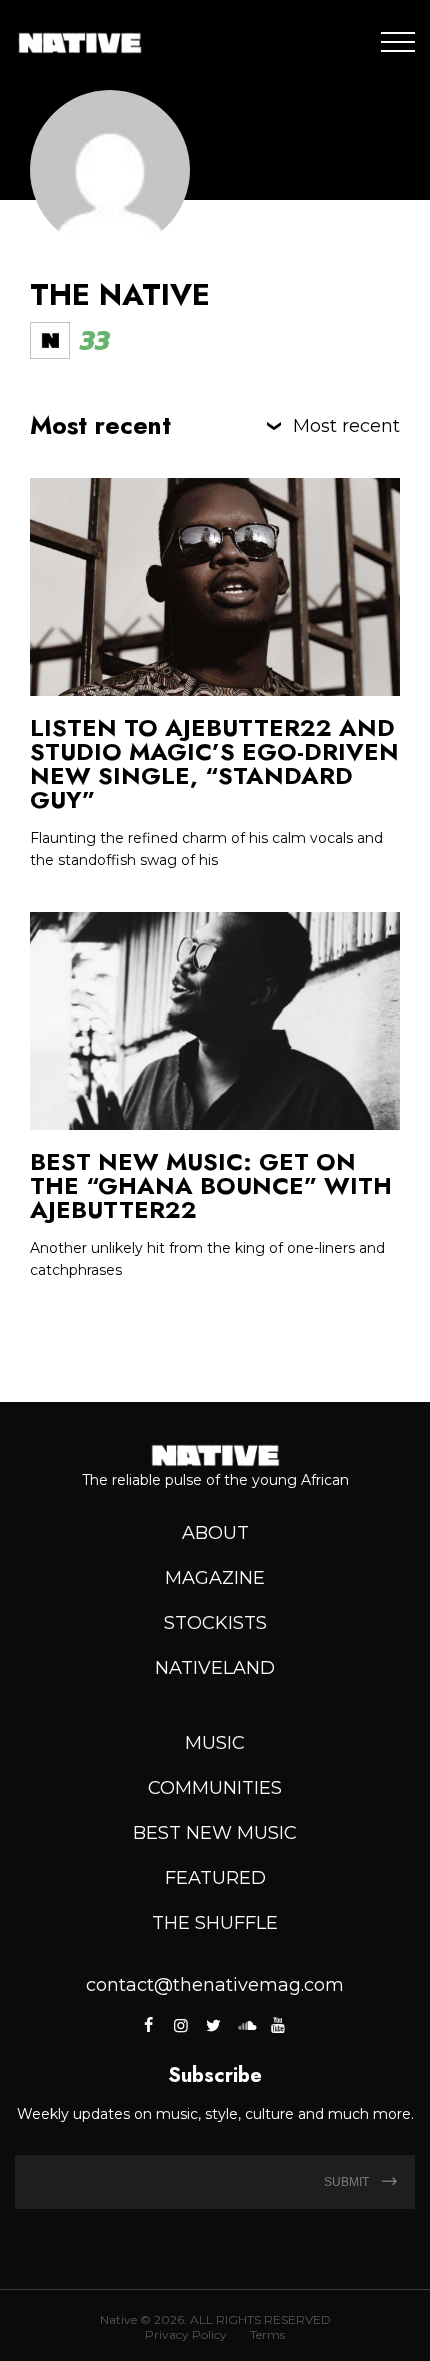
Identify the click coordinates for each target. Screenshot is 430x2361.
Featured (215, 1878)
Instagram (181, 2025)
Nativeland (215, 1668)
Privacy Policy (186, 2334)
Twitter (213, 2025)
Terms (267, 2334)
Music (215, 1743)
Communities (215, 1788)
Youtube (278, 2025)
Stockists (215, 1623)
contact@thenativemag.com (215, 1985)
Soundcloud (246, 2025)
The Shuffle (215, 1923)
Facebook (150, 2025)
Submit (348, 2182)
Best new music (215, 1833)
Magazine (215, 1578)
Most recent (346, 426)
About (215, 1533)
